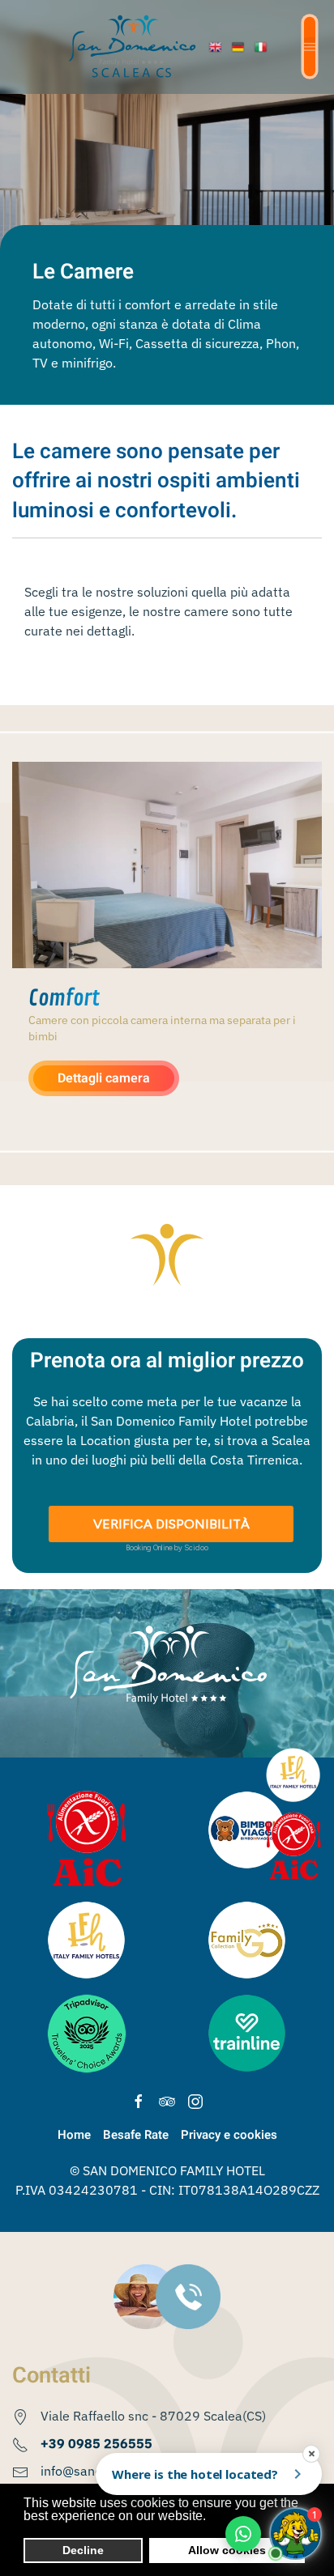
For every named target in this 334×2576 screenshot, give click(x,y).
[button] (310, 47)
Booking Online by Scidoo (167, 1547)
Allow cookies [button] (227, 2550)
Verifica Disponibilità (171, 1524)
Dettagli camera (104, 1078)
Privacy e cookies (229, 2135)
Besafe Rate (136, 2135)
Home (74, 2135)
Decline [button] (83, 2550)
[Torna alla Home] (132, 47)
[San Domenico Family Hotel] (217, 47)
